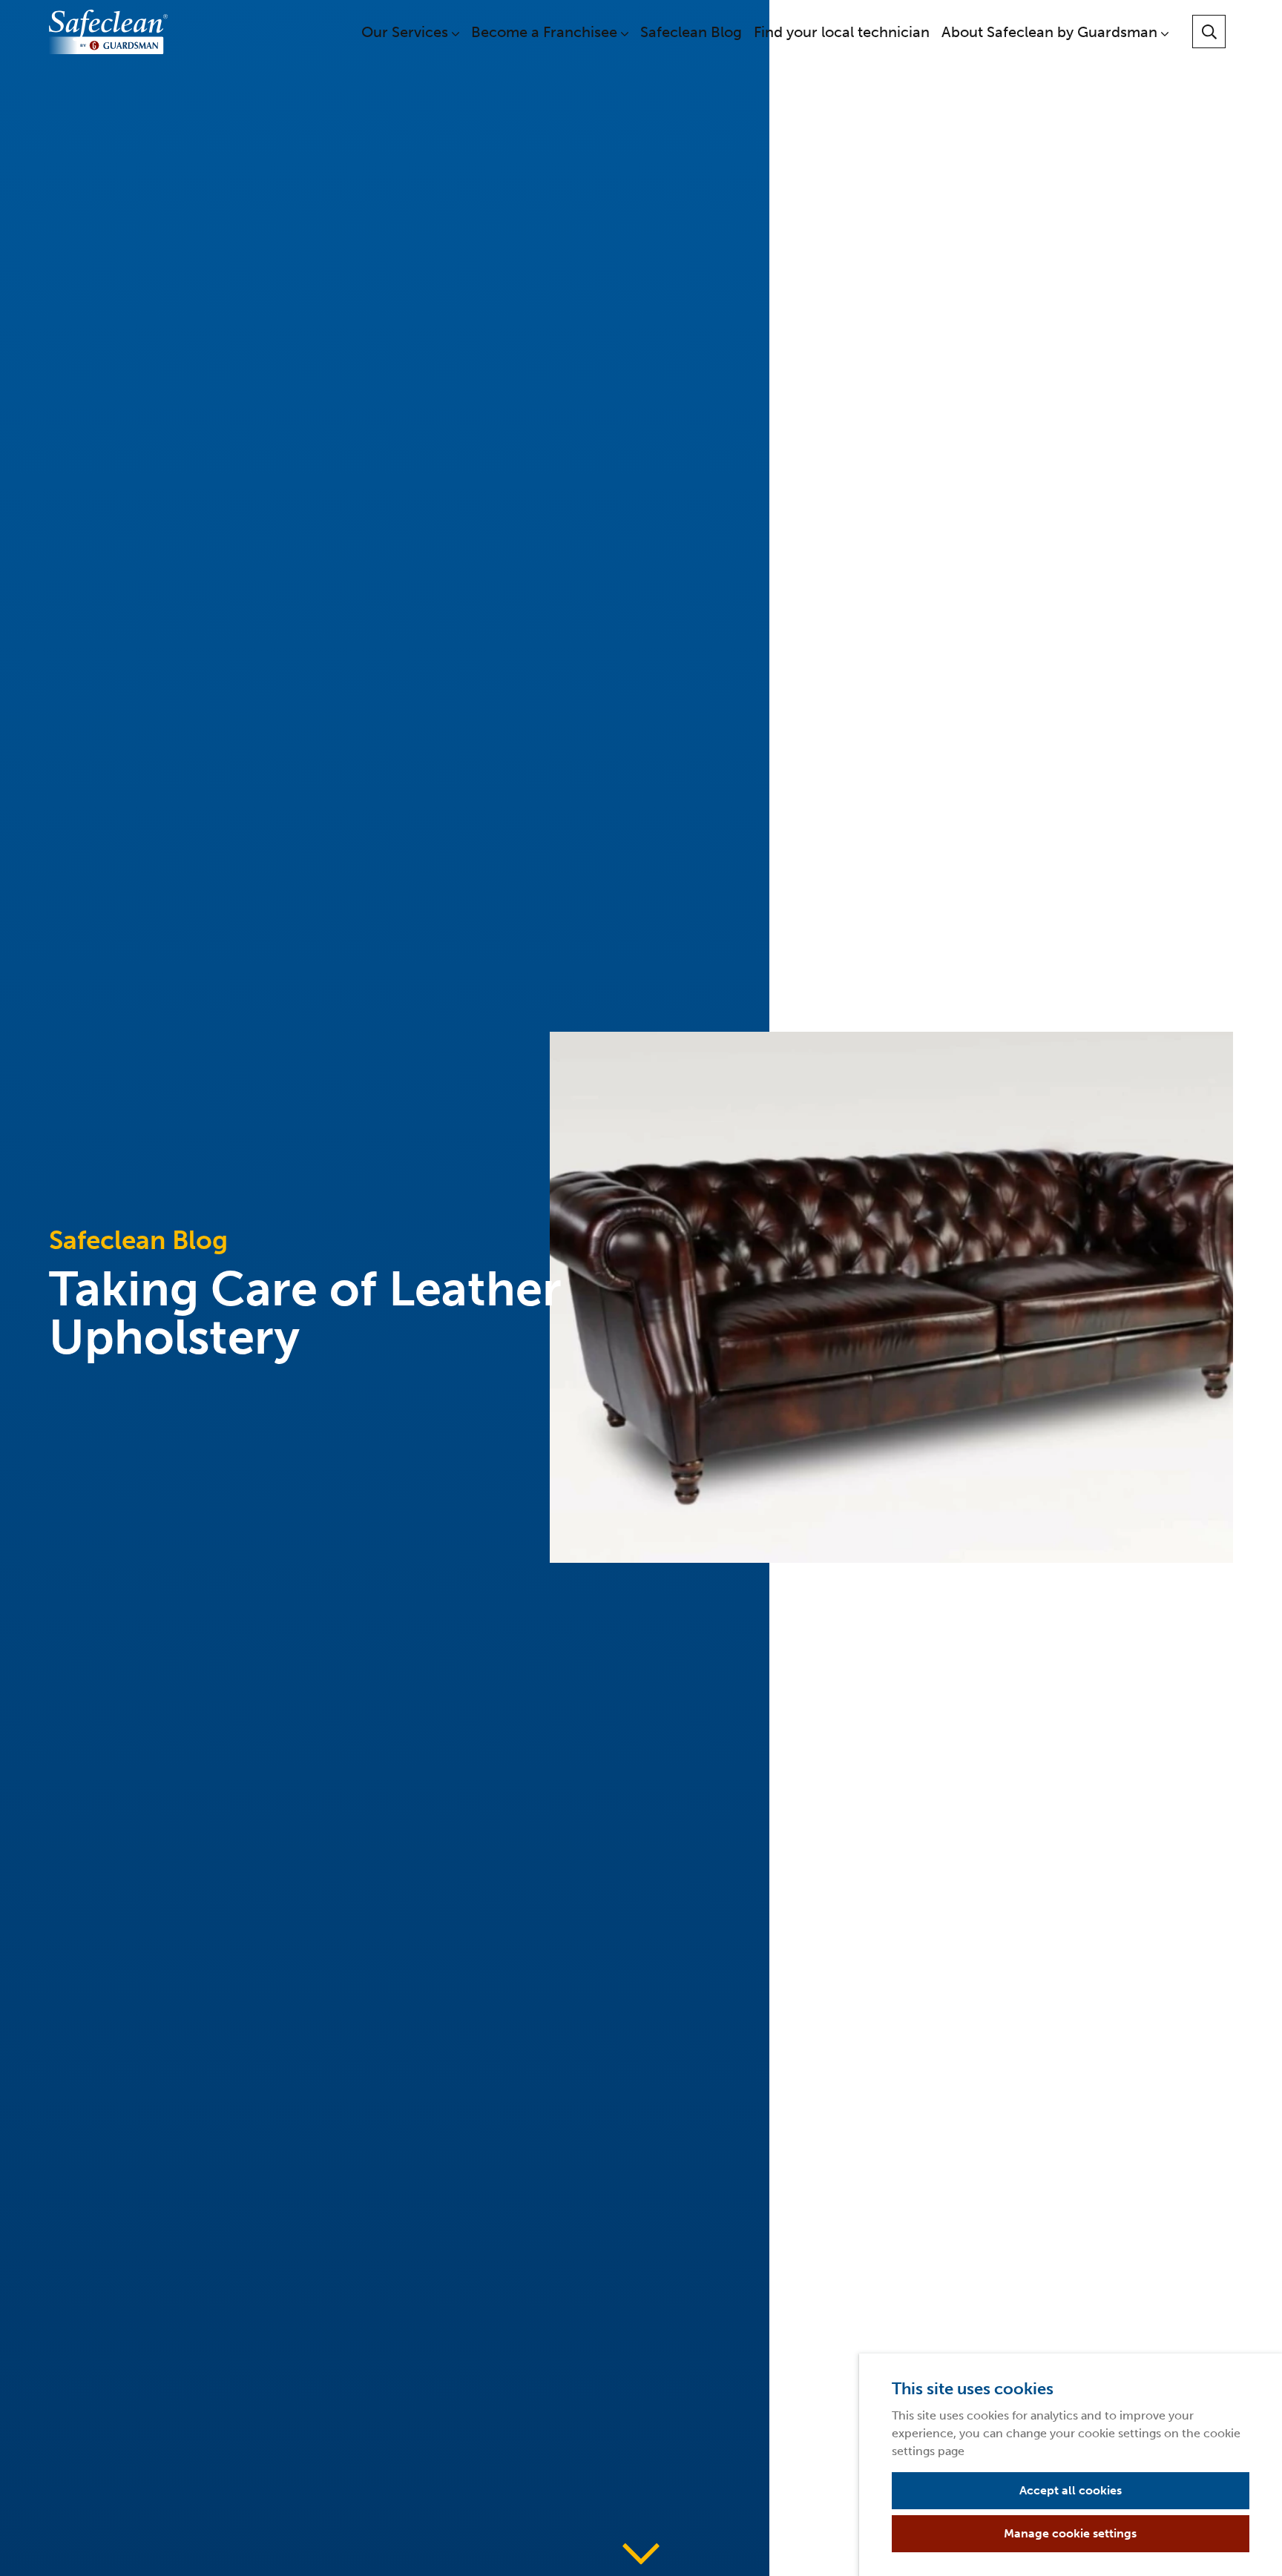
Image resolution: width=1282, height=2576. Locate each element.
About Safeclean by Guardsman (1051, 32)
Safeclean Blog (691, 32)
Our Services (407, 32)
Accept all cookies (1071, 2490)
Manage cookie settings (1070, 2533)
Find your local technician (842, 32)
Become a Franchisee (546, 32)
